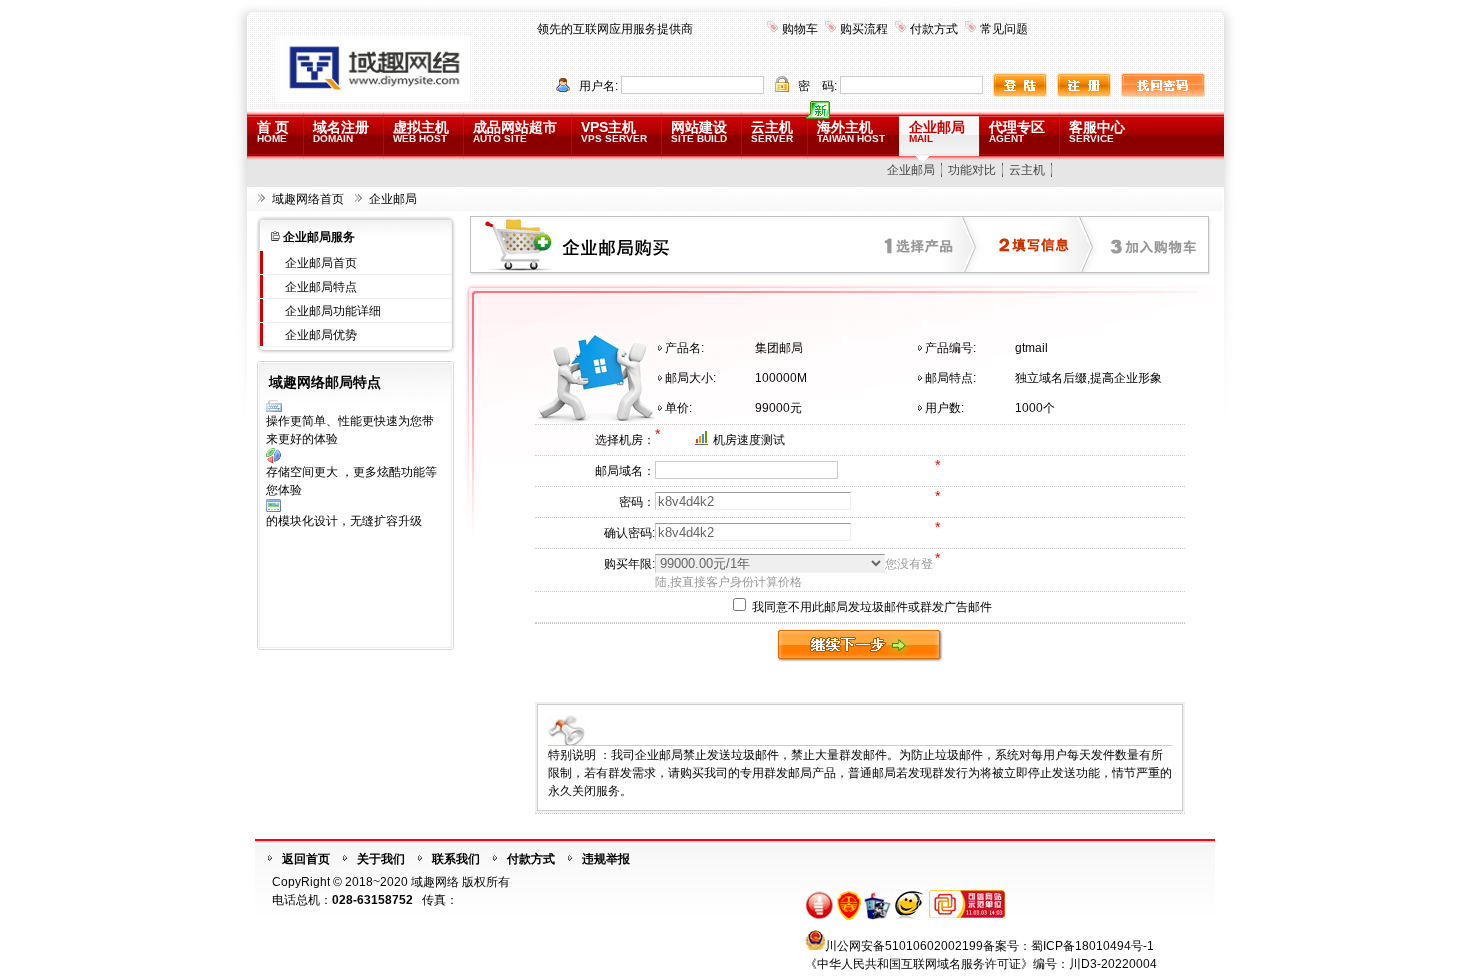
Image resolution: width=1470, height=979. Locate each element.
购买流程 (864, 29)
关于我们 (381, 859)
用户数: (944, 408)
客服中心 (1097, 131)
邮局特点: (950, 378)
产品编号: (950, 348)
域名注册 (341, 131)
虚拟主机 (421, 131)
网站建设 (699, 131)
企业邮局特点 (321, 287)
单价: (678, 408)
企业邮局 (937, 131)
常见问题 (1004, 29)
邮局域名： (625, 471)
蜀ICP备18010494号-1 (1092, 946)
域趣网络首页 (308, 199)
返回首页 (306, 859)
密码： (637, 502)
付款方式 (934, 29)
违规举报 (606, 859)
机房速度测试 (749, 440)
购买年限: (629, 564)
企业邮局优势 (321, 335)
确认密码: (629, 533)
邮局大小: (690, 378)
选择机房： (625, 440)
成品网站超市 (515, 131)
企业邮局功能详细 (333, 311)
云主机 (772, 131)
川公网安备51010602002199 (904, 946)
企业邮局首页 (321, 263)
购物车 (800, 29)
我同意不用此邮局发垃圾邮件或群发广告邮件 (870, 607)
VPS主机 (614, 131)
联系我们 (456, 859)
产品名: (684, 348)
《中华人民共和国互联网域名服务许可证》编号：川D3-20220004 (981, 964)
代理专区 (1017, 131)
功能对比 (972, 170)
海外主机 (851, 131)
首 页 (273, 131)
